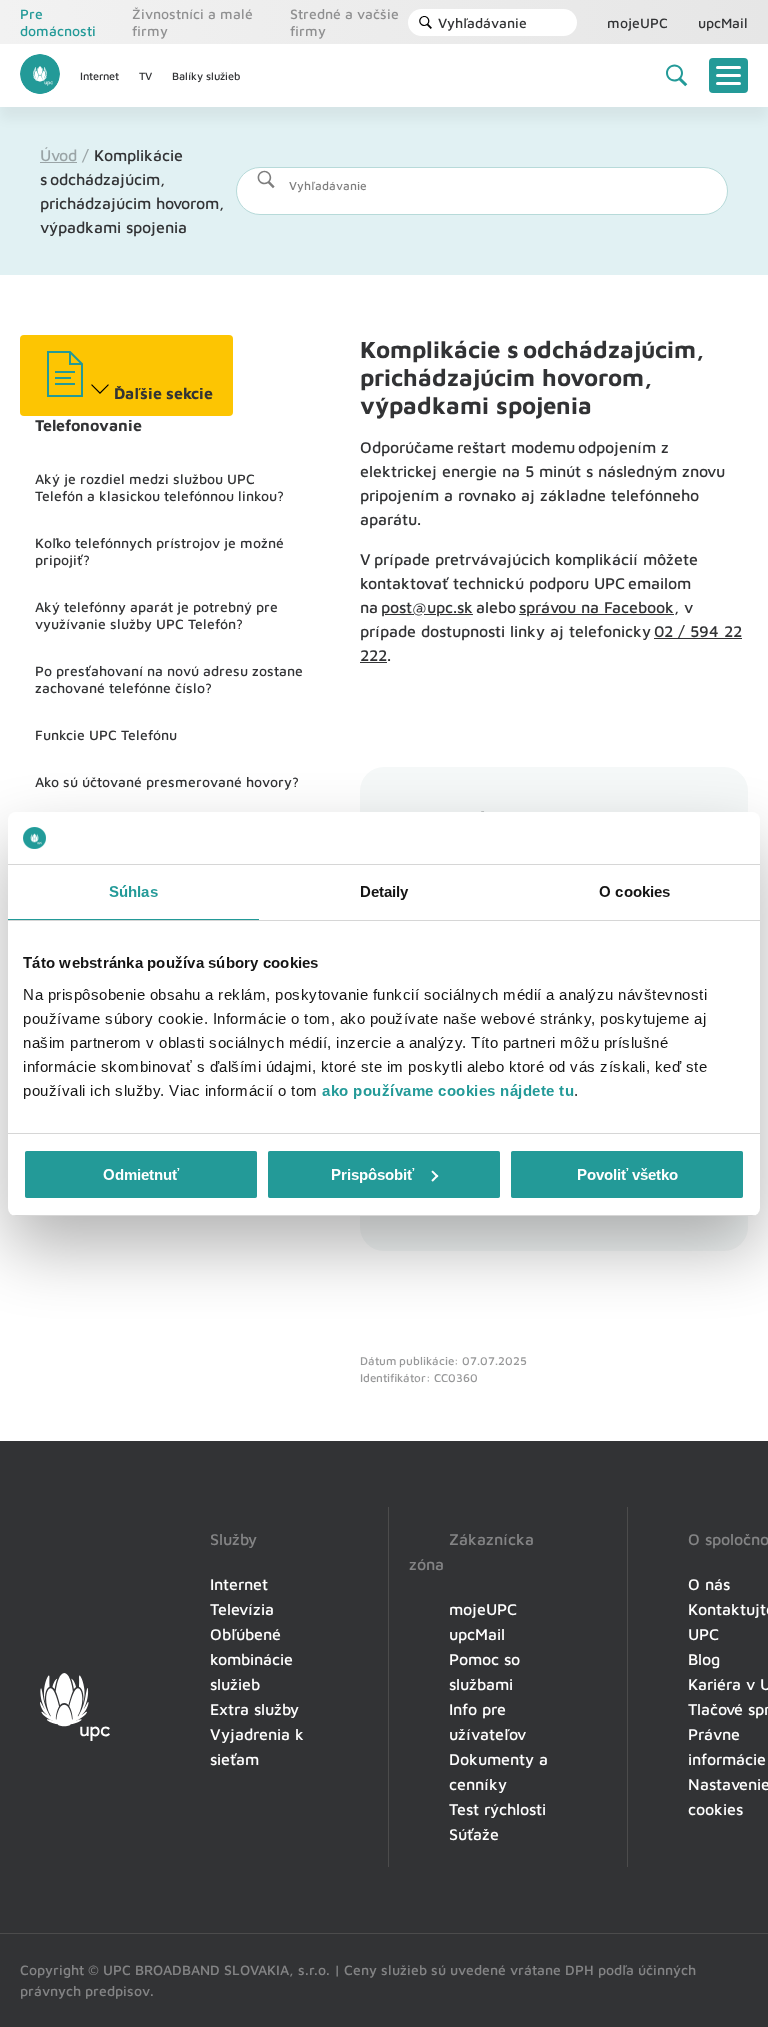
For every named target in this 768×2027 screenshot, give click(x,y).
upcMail (723, 22)
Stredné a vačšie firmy (344, 22)
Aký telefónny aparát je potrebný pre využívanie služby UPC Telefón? (156, 615)
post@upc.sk (427, 607)
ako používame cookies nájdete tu (448, 1090)
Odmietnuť (141, 1174)
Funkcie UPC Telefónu (106, 734)
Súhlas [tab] (133, 891)
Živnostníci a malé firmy (192, 22)
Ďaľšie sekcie (161, 393)
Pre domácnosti (58, 22)
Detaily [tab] (384, 891)
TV (145, 75)
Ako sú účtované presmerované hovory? (167, 781)
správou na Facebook (596, 607)
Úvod (58, 155)
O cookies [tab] (634, 891)
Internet (99, 75)
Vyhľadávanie (482, 22)
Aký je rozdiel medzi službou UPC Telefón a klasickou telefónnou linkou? (159, 487)
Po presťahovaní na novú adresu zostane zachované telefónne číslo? (169, 679)
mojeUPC (637, 22)
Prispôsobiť (372, 1174)
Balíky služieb (206, 75)
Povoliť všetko (627, 1174)
